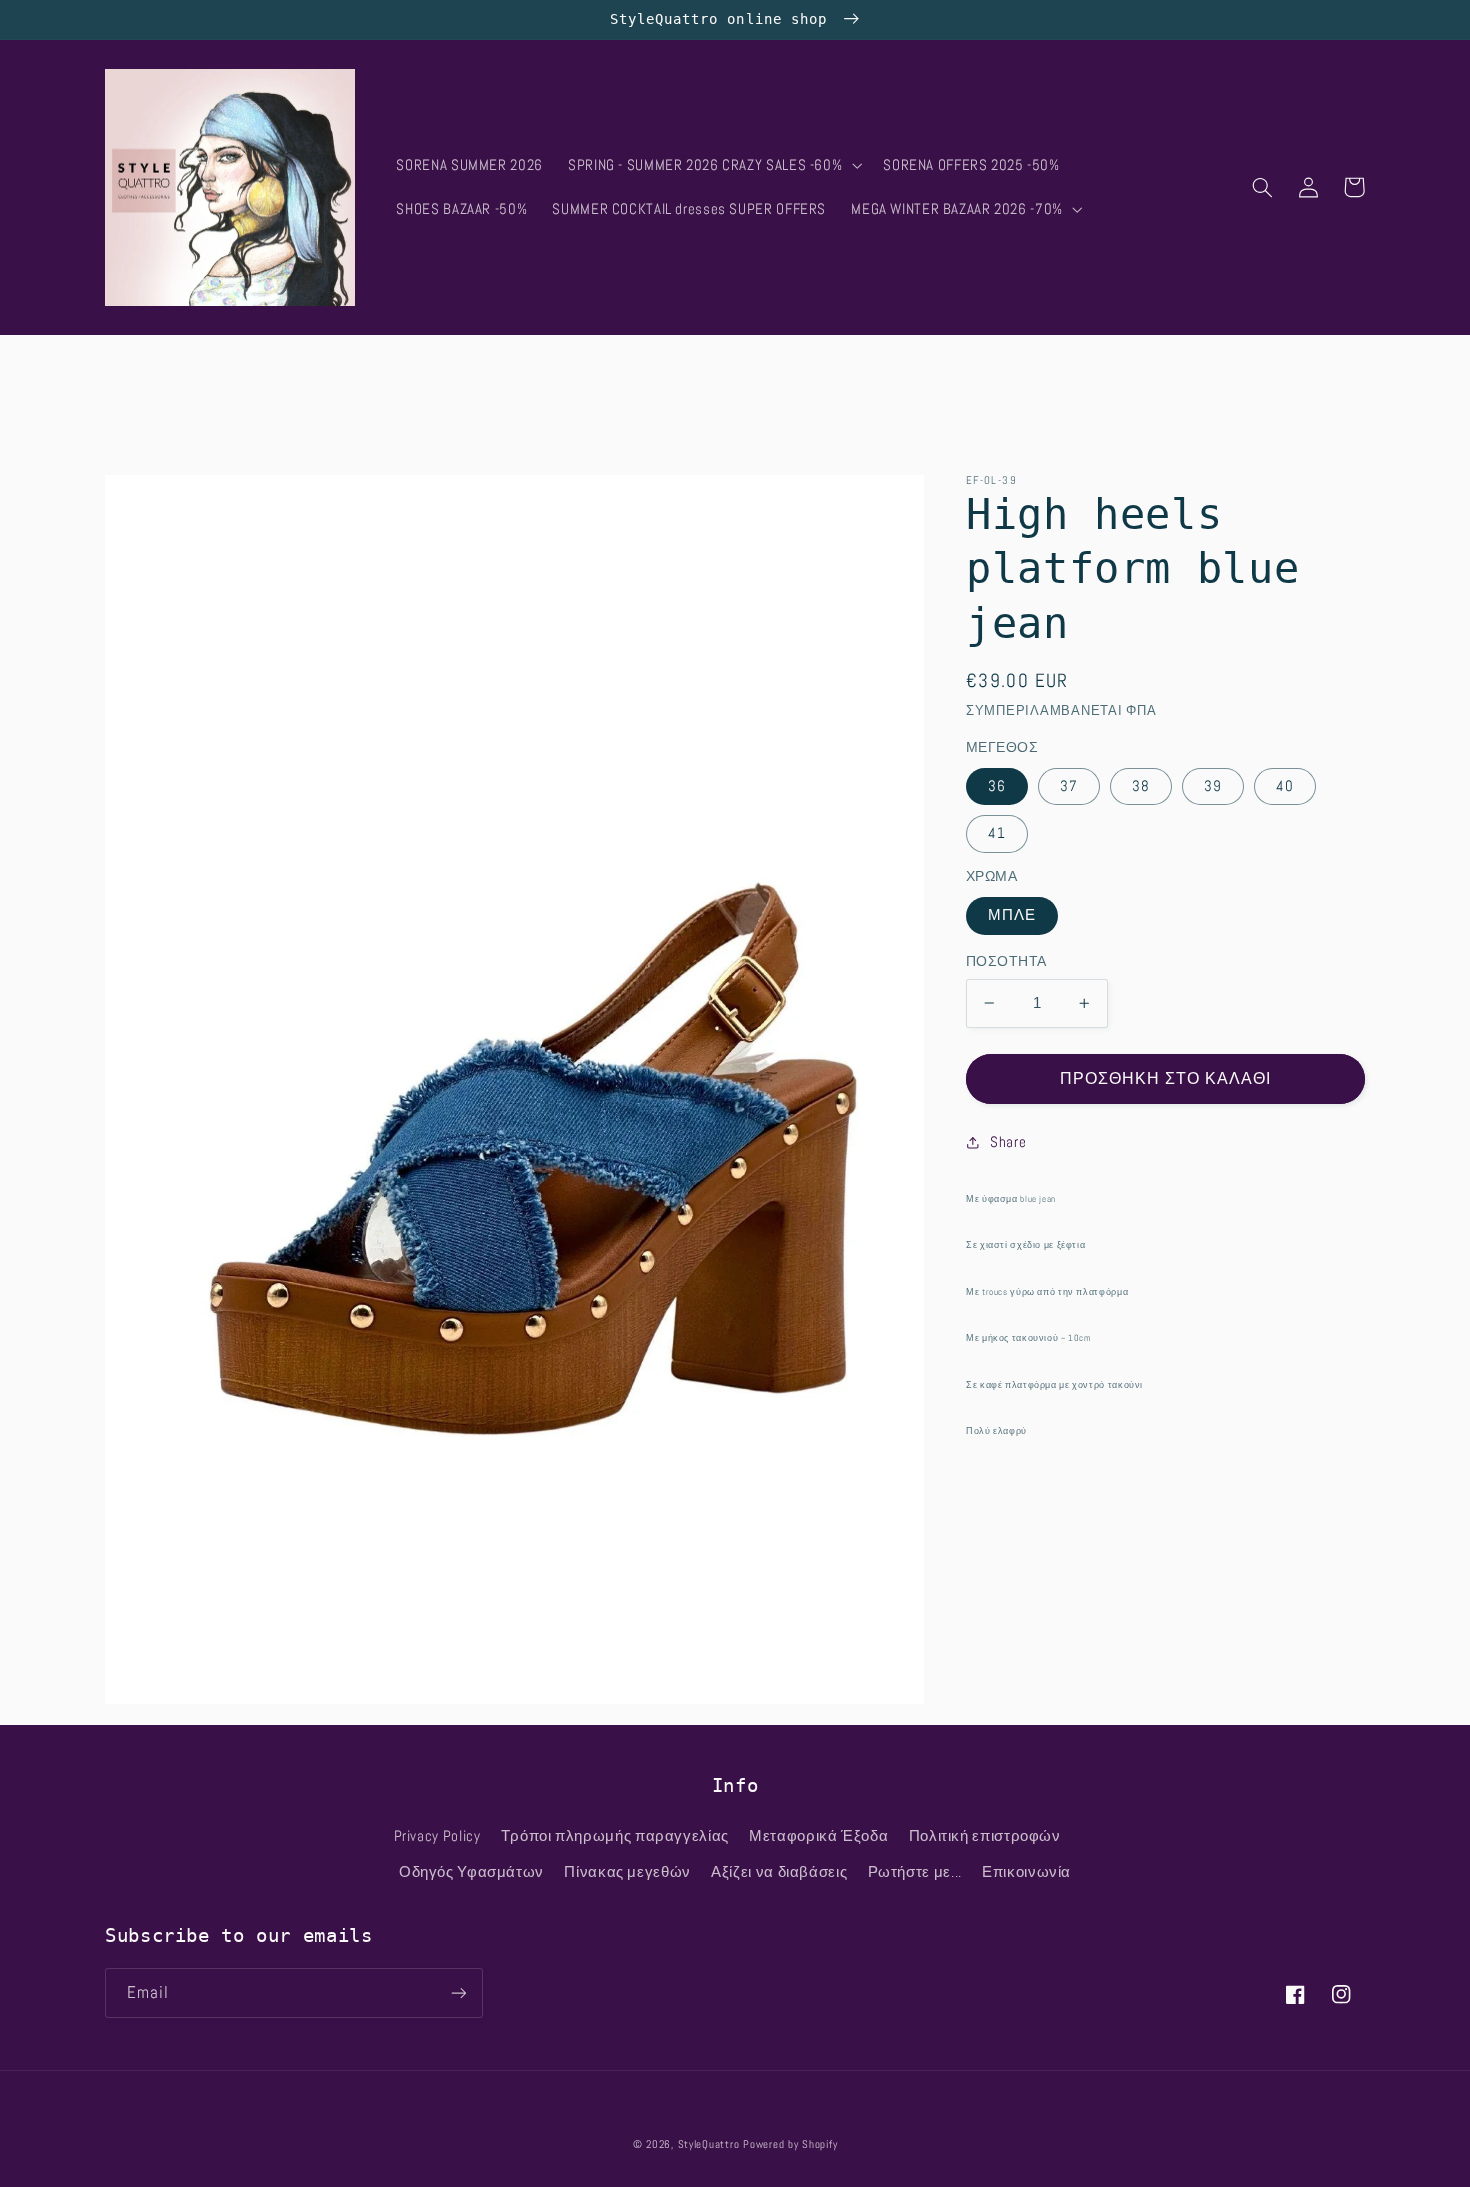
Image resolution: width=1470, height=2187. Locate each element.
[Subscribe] (459, 1992)
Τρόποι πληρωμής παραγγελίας (615, 1836)
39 (1213, 786)
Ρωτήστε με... (915, 1872)
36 (997, 786)
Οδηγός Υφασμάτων (471, 1872)
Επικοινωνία (1026, 1872)
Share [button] (1008, 1142)
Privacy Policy (437, 1836)
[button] (712, 165)
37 (1069, 786)
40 (1285, 786)
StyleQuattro (709, 2144)
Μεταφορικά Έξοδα (818, 1836)
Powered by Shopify (790, 2144)
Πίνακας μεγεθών (627, 1872)
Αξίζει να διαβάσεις (779, 1872)
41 (997, 833)
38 (1141, 786)
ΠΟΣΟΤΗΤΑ (1006, 961)
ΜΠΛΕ (1012, 915)
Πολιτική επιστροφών (985, 1836)
